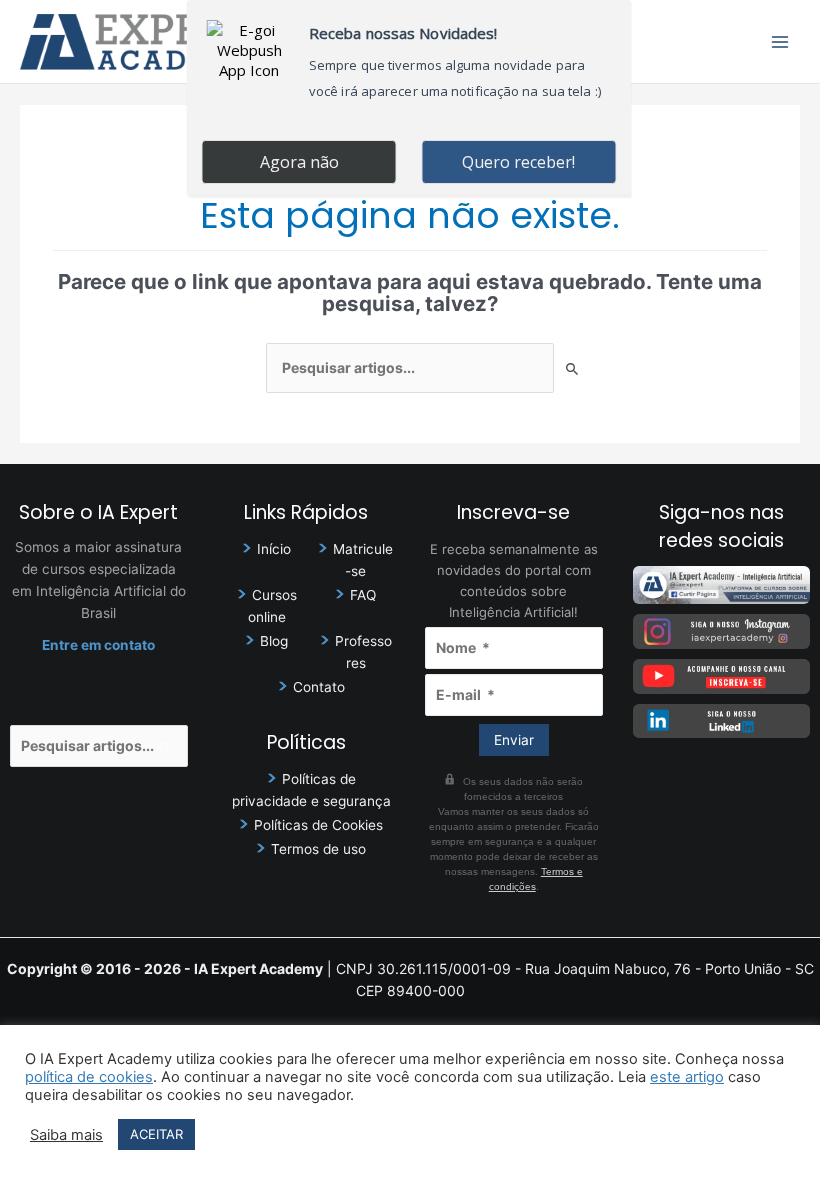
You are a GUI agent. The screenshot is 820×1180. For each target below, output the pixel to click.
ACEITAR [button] (156, 1134)
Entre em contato (98, 645)
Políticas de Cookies (318, 825)
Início (274, 549)
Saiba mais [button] (66, 1135)
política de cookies (89, 1077)
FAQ (363, 595)
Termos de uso (318, 849)
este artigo (687, 1077)
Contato (319, 687)
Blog (274, 641)
